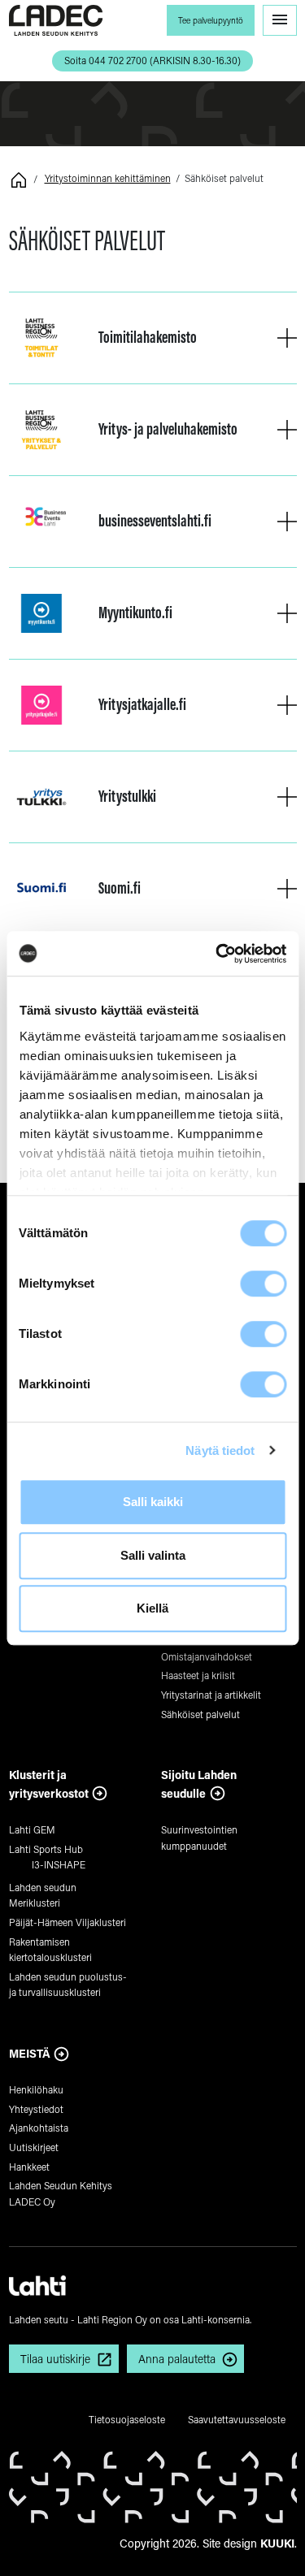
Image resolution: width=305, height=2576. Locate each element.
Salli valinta (153, 1555)
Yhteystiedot (36, 2109)
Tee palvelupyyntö (211, 20)
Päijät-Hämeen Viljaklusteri (68, 1922)
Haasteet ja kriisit (198, 1675)
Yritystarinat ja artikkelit (211, 1695)
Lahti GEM (32, 1829)
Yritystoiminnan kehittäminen (108, 178)
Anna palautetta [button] (177, 2359)
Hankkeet (29, 2167)
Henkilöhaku (36, 2089)
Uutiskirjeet (34, 2147)
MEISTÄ (30, 2053)
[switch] (263, 1284)
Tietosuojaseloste (127, 2419)
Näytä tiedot (220, 1450)
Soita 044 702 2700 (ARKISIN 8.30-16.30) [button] (152, 60)
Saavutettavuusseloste (237, 2419)
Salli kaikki (153, 1502)
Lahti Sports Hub (46, 1849)
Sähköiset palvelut (200, 1714)
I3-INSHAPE (59, 1864)
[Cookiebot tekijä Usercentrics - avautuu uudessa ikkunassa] (217, 954)
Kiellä (152, 1608)
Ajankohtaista (39, 2128)
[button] (287, 338)
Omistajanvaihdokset (207, 1656)
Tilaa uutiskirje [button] (55, 2359)
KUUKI (277, 2543)
